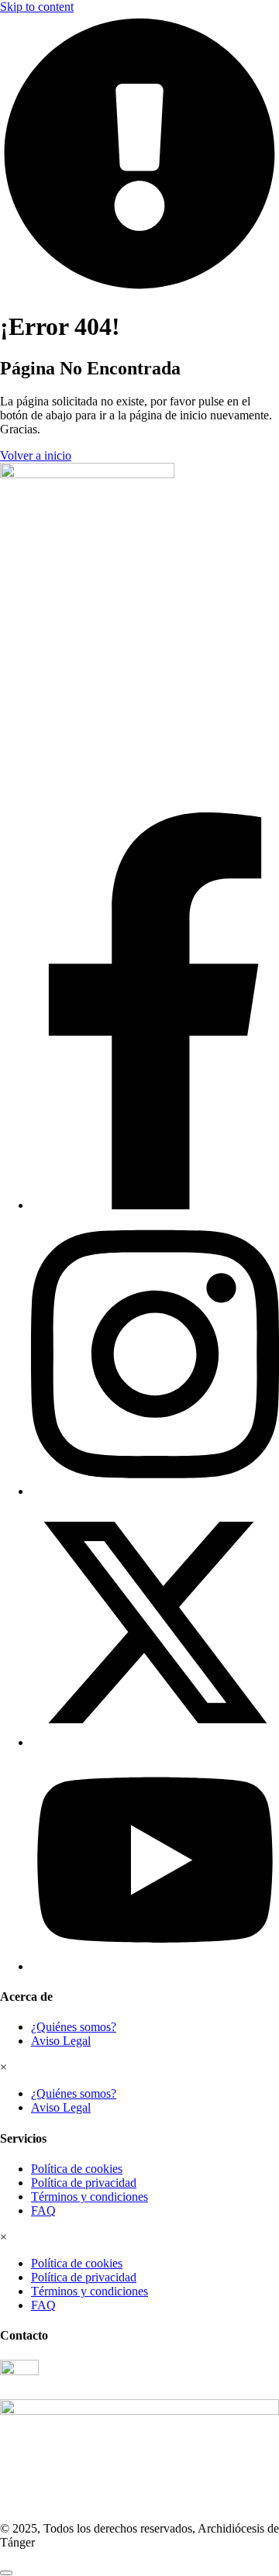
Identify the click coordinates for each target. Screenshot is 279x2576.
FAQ (43, 2210)
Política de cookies (77, 2169)
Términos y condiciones (90, 2197)
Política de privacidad (84, 2183)
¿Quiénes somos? (74, 2027)
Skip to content (37, 7)
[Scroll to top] (6, 2573)
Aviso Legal (61, 2041)
